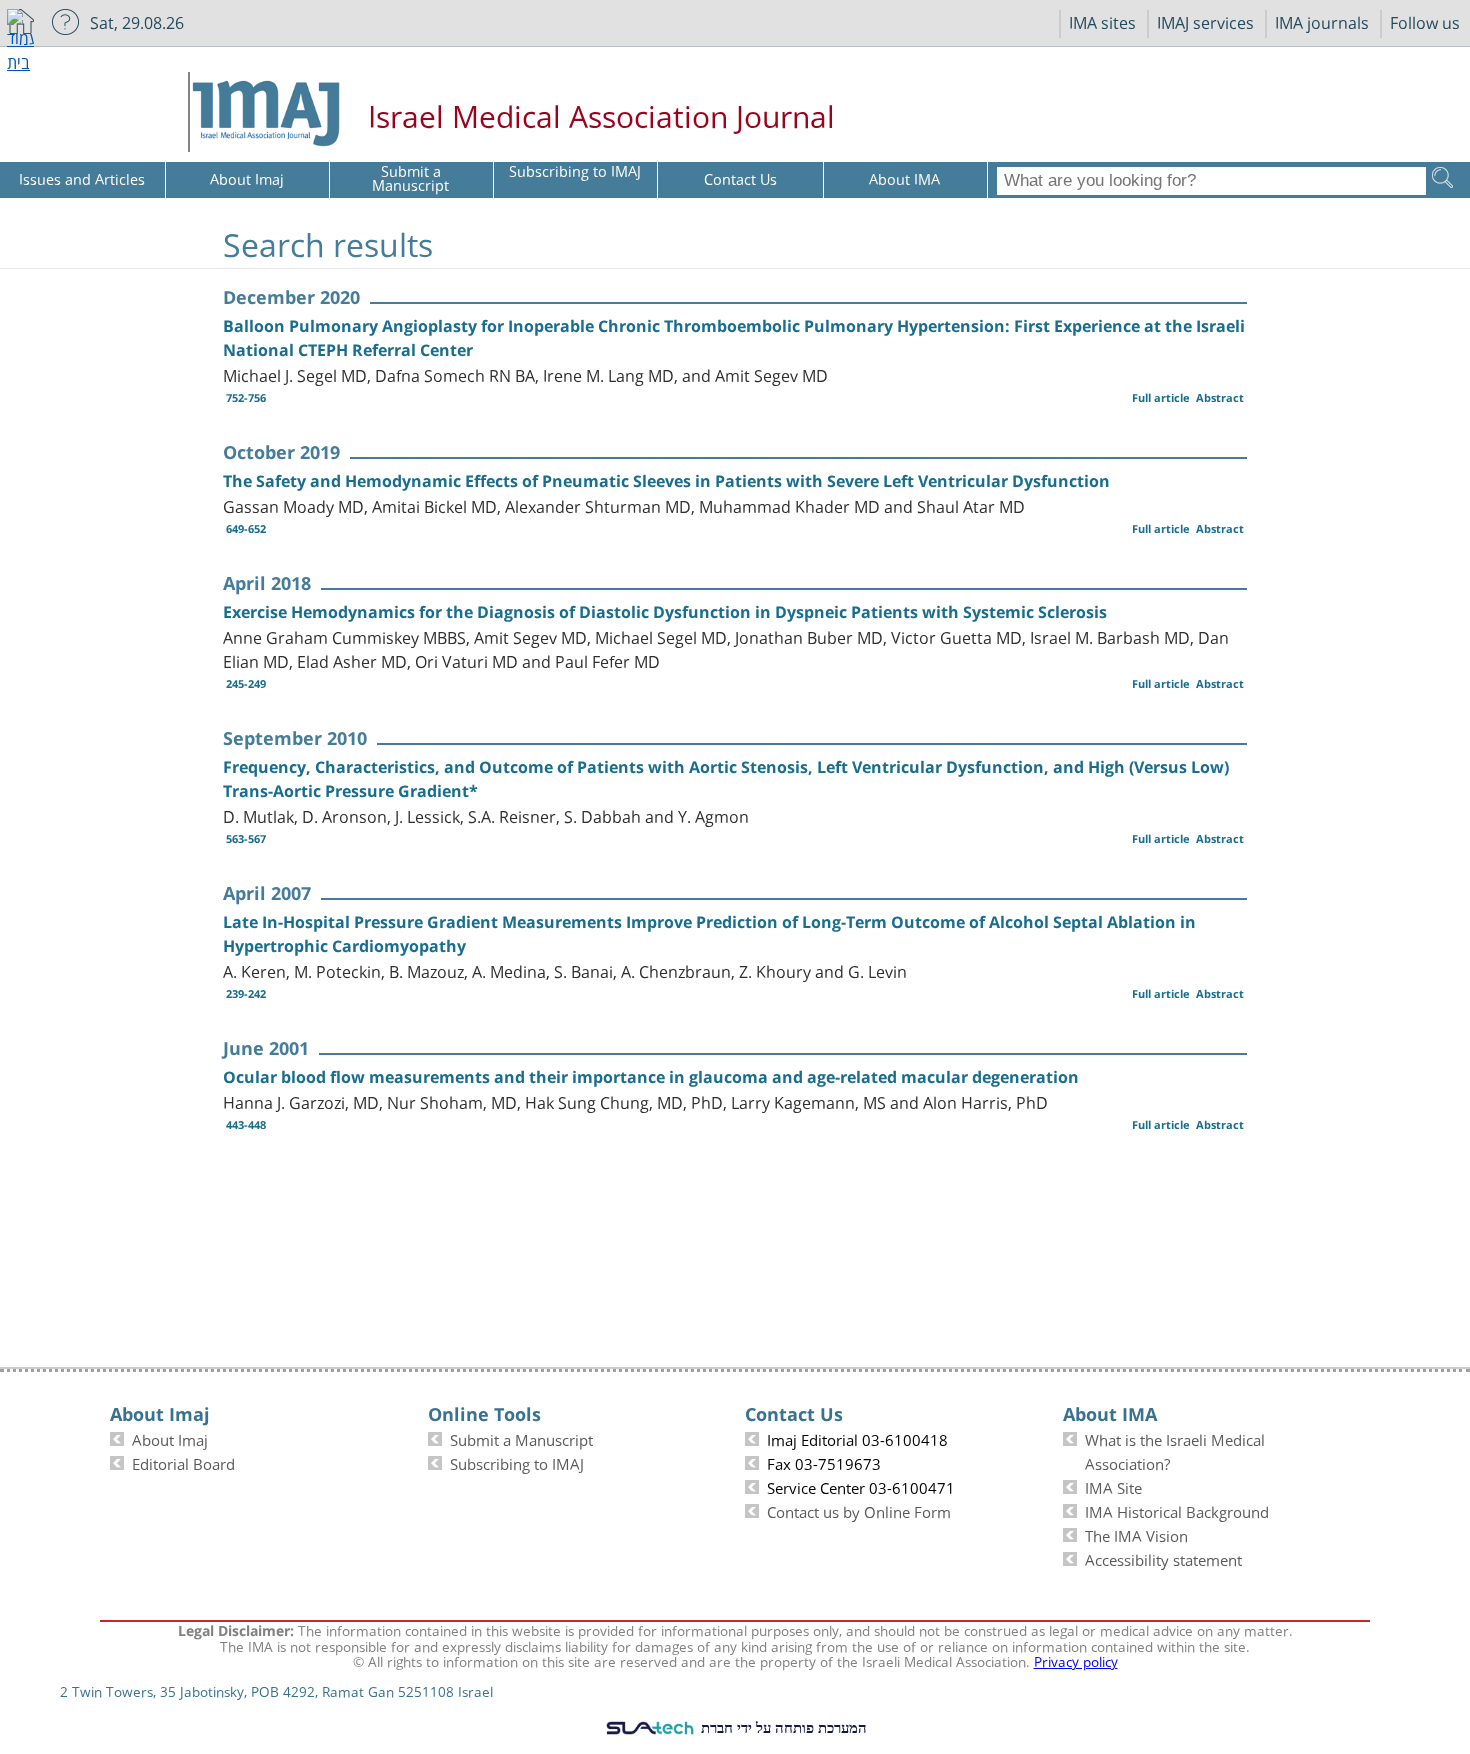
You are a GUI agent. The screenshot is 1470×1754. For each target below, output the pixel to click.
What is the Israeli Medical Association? (1175, 1450)
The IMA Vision (1136, 1534)
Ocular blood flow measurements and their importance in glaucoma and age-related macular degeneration (651, 1077)
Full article (1161, 397)
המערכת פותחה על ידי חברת (782, 1727)
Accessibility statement (1163, 1558)
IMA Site (1113, 1486)
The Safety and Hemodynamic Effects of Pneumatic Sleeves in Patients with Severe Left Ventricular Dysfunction (666, 481)
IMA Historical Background (1177, 1510)
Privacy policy (1076, 1660)
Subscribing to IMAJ (517, 1462)
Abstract (1220, 397)
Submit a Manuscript (521, 1438)
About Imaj (170, 1438)
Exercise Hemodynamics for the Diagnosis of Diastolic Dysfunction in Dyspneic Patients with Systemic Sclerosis (665, 612)
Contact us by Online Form (859, 1510)
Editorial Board (183, 1462)
